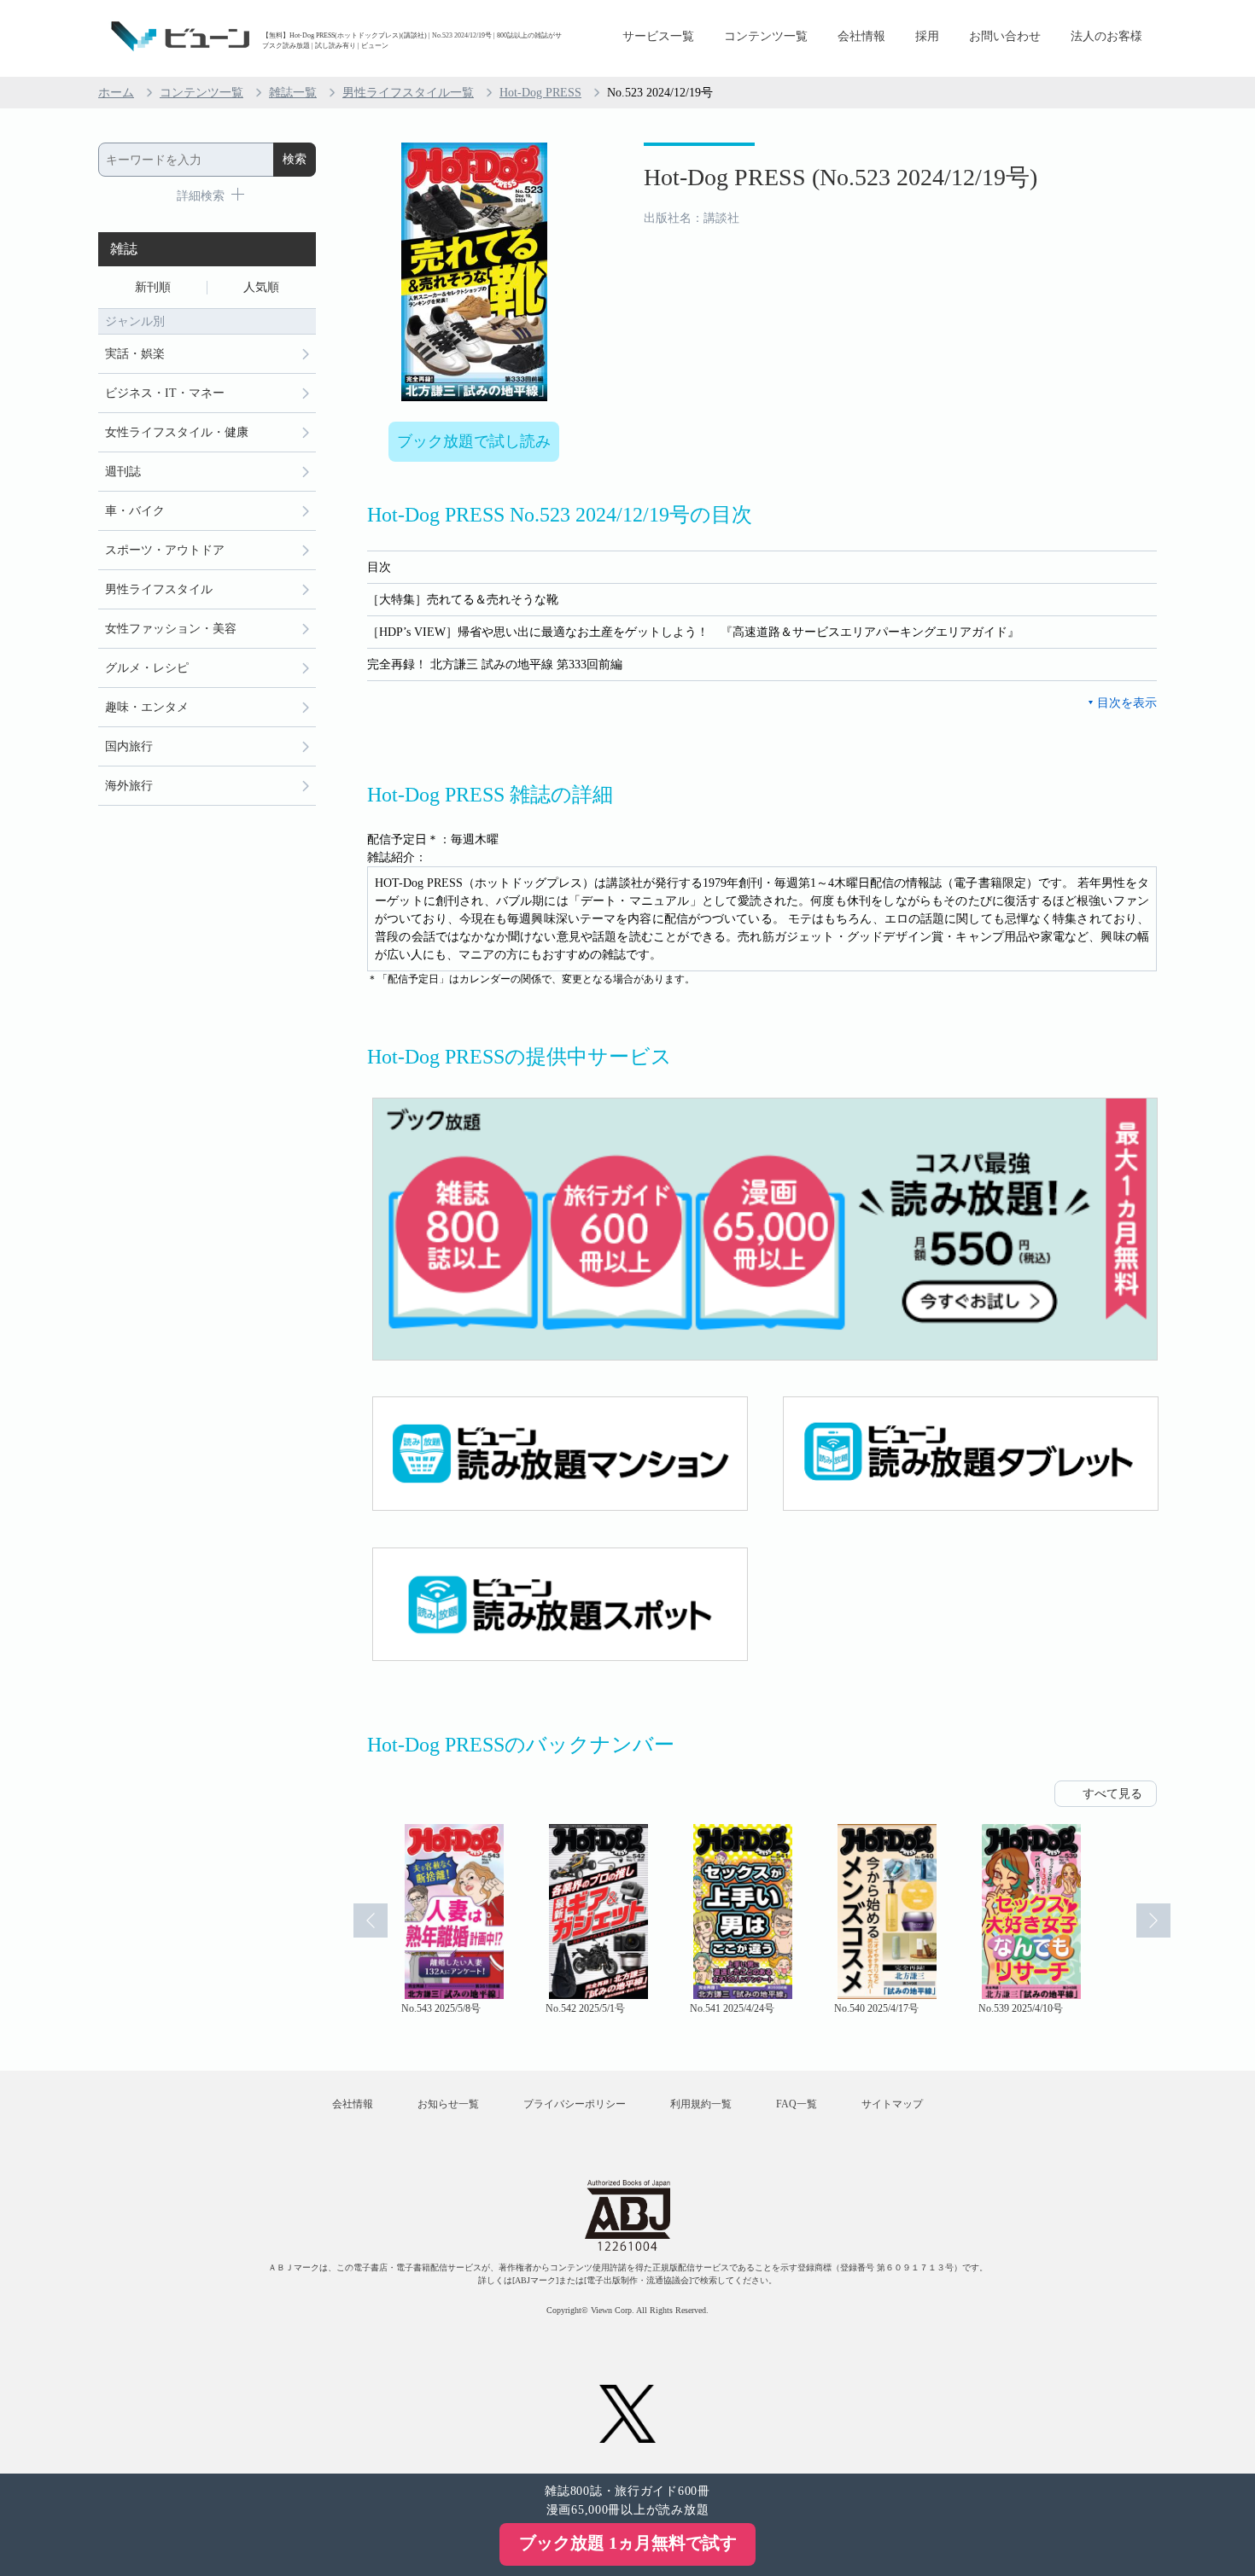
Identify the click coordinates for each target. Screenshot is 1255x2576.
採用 (927, 36)
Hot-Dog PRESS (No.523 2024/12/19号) (841, 177)
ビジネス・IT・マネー (165, 393)
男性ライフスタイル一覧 (408, 93)
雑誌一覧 (293, 93)
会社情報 (861, 36)
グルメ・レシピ (147, 668)
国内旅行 (129, 746)
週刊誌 (123, 472)
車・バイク (135, 511)
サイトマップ (892, 2104)
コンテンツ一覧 (766, 36)
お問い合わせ (1005, 36)
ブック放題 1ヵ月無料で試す (628, 2543)
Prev (371, 1920)
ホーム (116, 93)
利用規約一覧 (701, 2104)
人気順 (261, 287)
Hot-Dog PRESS (540, 93)
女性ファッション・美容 (171, 629)
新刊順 (153, 287)
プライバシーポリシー (575, 2104)
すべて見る (1112, 1794)
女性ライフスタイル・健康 (177, 432)
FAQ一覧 (797, 2104)
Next (1153, 1920)
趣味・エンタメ (147, 707)
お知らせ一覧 (448, 2104)
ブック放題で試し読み (474, 441)
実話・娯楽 (135, 354)
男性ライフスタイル (159, 589)
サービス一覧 (658, 36)
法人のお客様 (1106, 36)
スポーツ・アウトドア (165, 550)
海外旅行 (129, 786)
